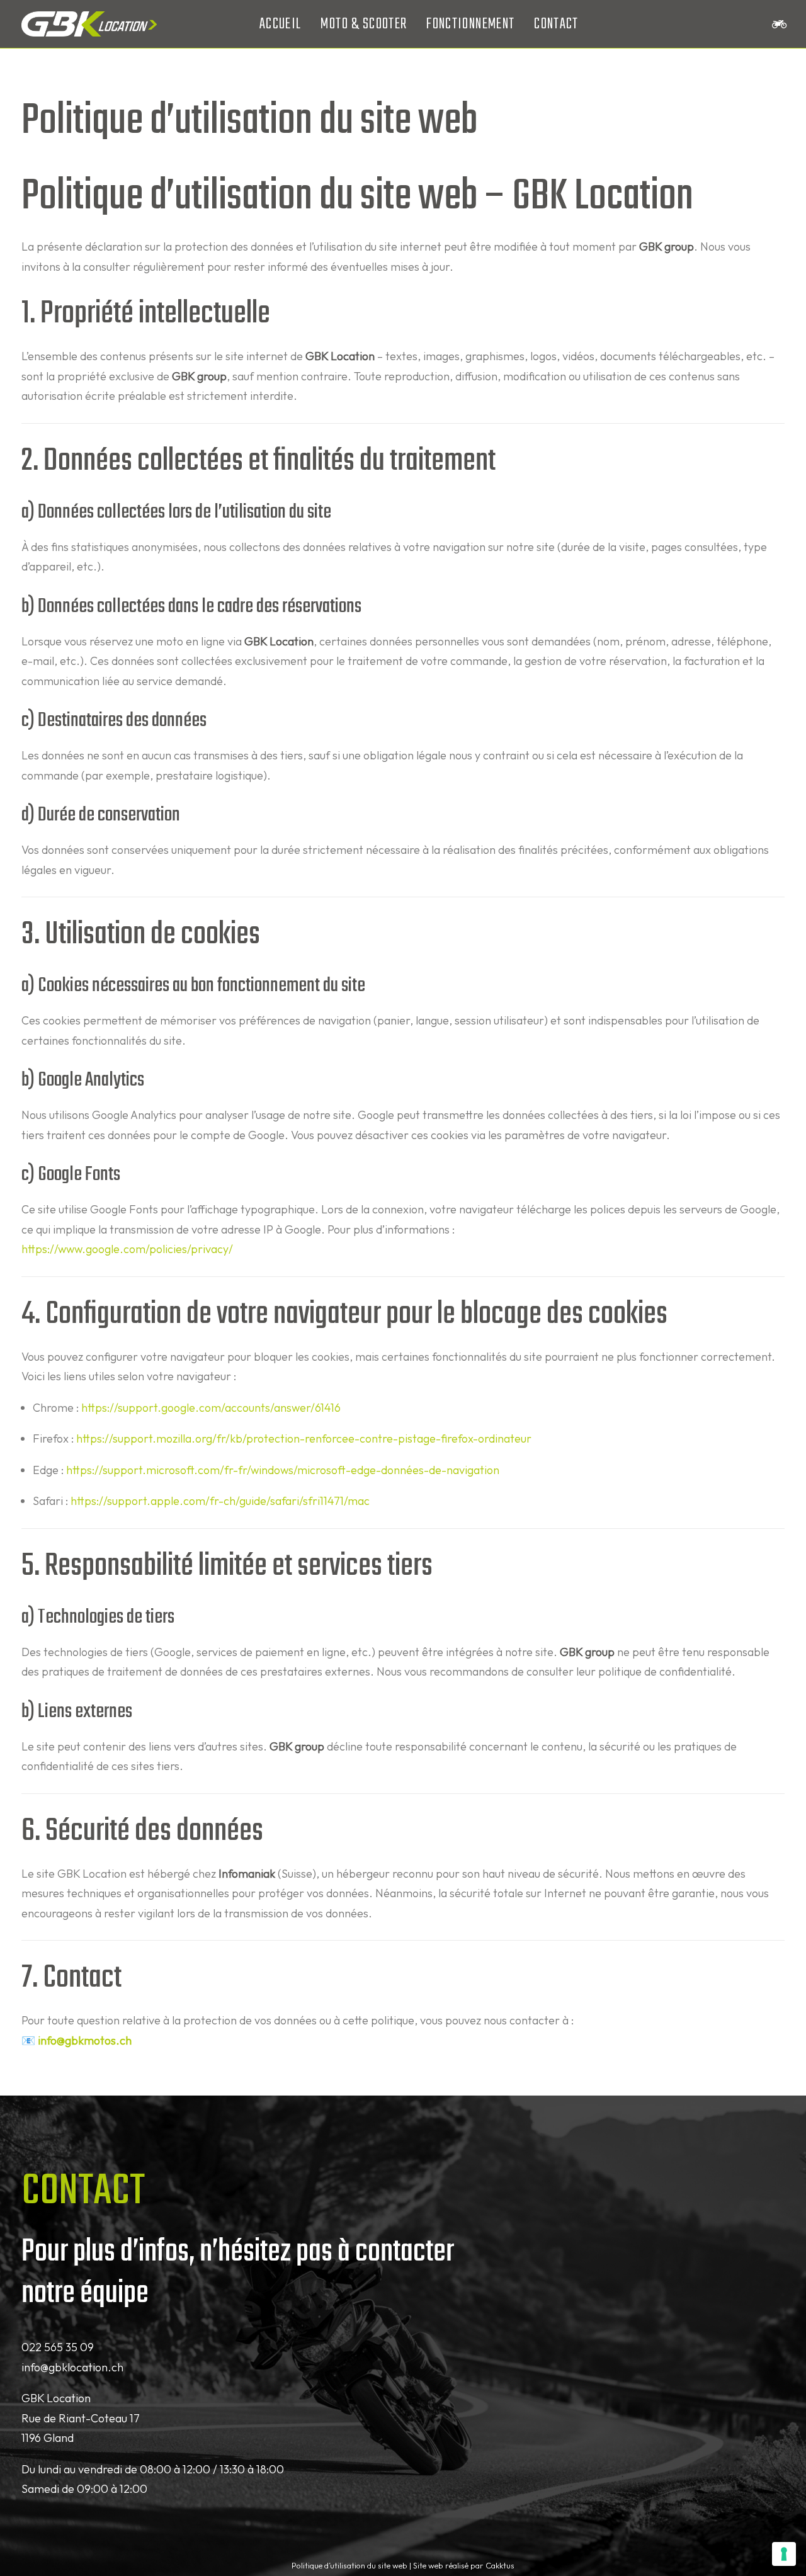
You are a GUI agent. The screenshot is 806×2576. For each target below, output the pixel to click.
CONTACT (556, 24)
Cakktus (500, 2565)
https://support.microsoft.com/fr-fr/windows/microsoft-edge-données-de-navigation (283, 1470)
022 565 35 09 (58, 2347)
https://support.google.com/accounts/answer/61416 (211, 1408)
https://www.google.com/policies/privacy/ (127, 1249)
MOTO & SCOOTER (364, 24)
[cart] (778, 24)
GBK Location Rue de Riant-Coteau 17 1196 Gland (81, 2418)
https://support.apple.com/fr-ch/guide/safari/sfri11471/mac (220, 1501)
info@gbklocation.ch (72, 2367)
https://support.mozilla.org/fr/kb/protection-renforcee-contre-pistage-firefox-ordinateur (304, 1438)
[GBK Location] (89, 24)
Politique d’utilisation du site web (349, 2565)
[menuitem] (280, 24)
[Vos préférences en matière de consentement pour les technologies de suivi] (784, 2554)
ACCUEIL (280, 24)
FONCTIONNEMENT (470, 24)
